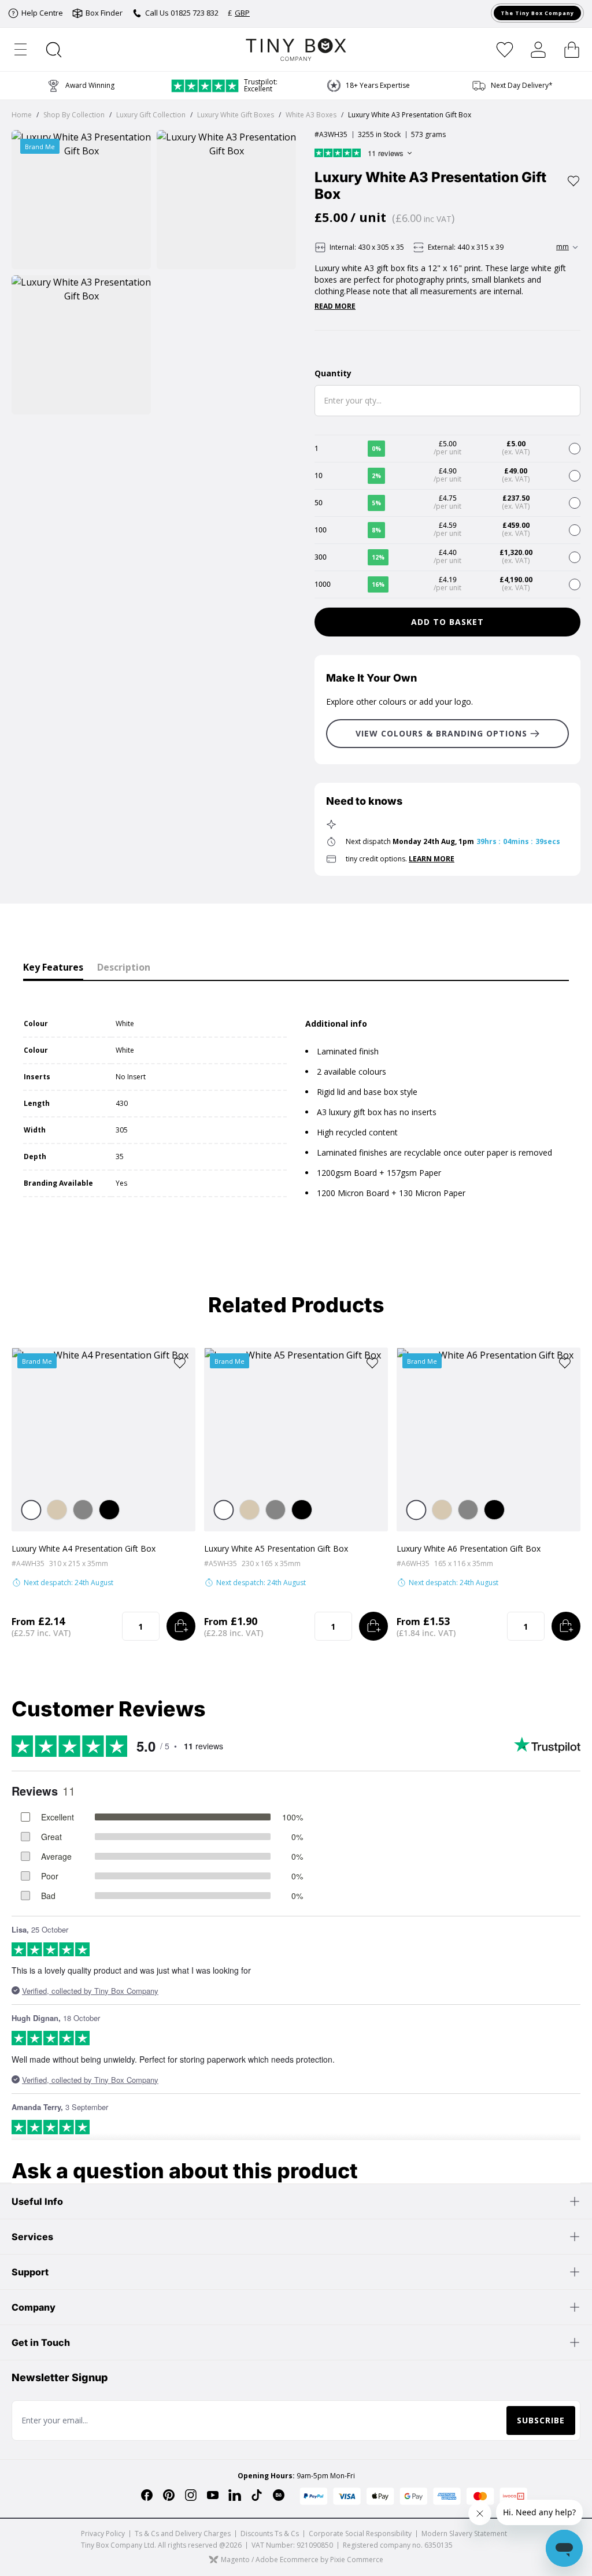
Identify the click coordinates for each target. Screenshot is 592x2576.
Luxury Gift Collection (151, 115)
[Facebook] (147, 2495)
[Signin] (538, 50)
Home (22, 115)
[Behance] (279, 2495)
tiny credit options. (400, 859)
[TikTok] (257, 2495)
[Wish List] (505, 50)
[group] (368, 86)
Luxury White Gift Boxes (236, 115)
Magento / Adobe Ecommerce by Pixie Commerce (302, 2560)
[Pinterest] (169, 2495)
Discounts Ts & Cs (270, 2534)
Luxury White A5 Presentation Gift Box (276, 1548)
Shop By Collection (74, 115)
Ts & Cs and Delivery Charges (183, 2534)
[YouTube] (213, 2495)
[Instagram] (191, 2495)
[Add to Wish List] (573, 181)
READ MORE (335, 306)
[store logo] (296, 49)
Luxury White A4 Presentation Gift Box (84, 1548)
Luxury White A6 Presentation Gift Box (469, 1548)
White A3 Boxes (311, 115)
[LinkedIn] (235, 2495)
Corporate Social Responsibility (360, 2534)
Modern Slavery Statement (464, 2534)
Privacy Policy (103, 2534)
